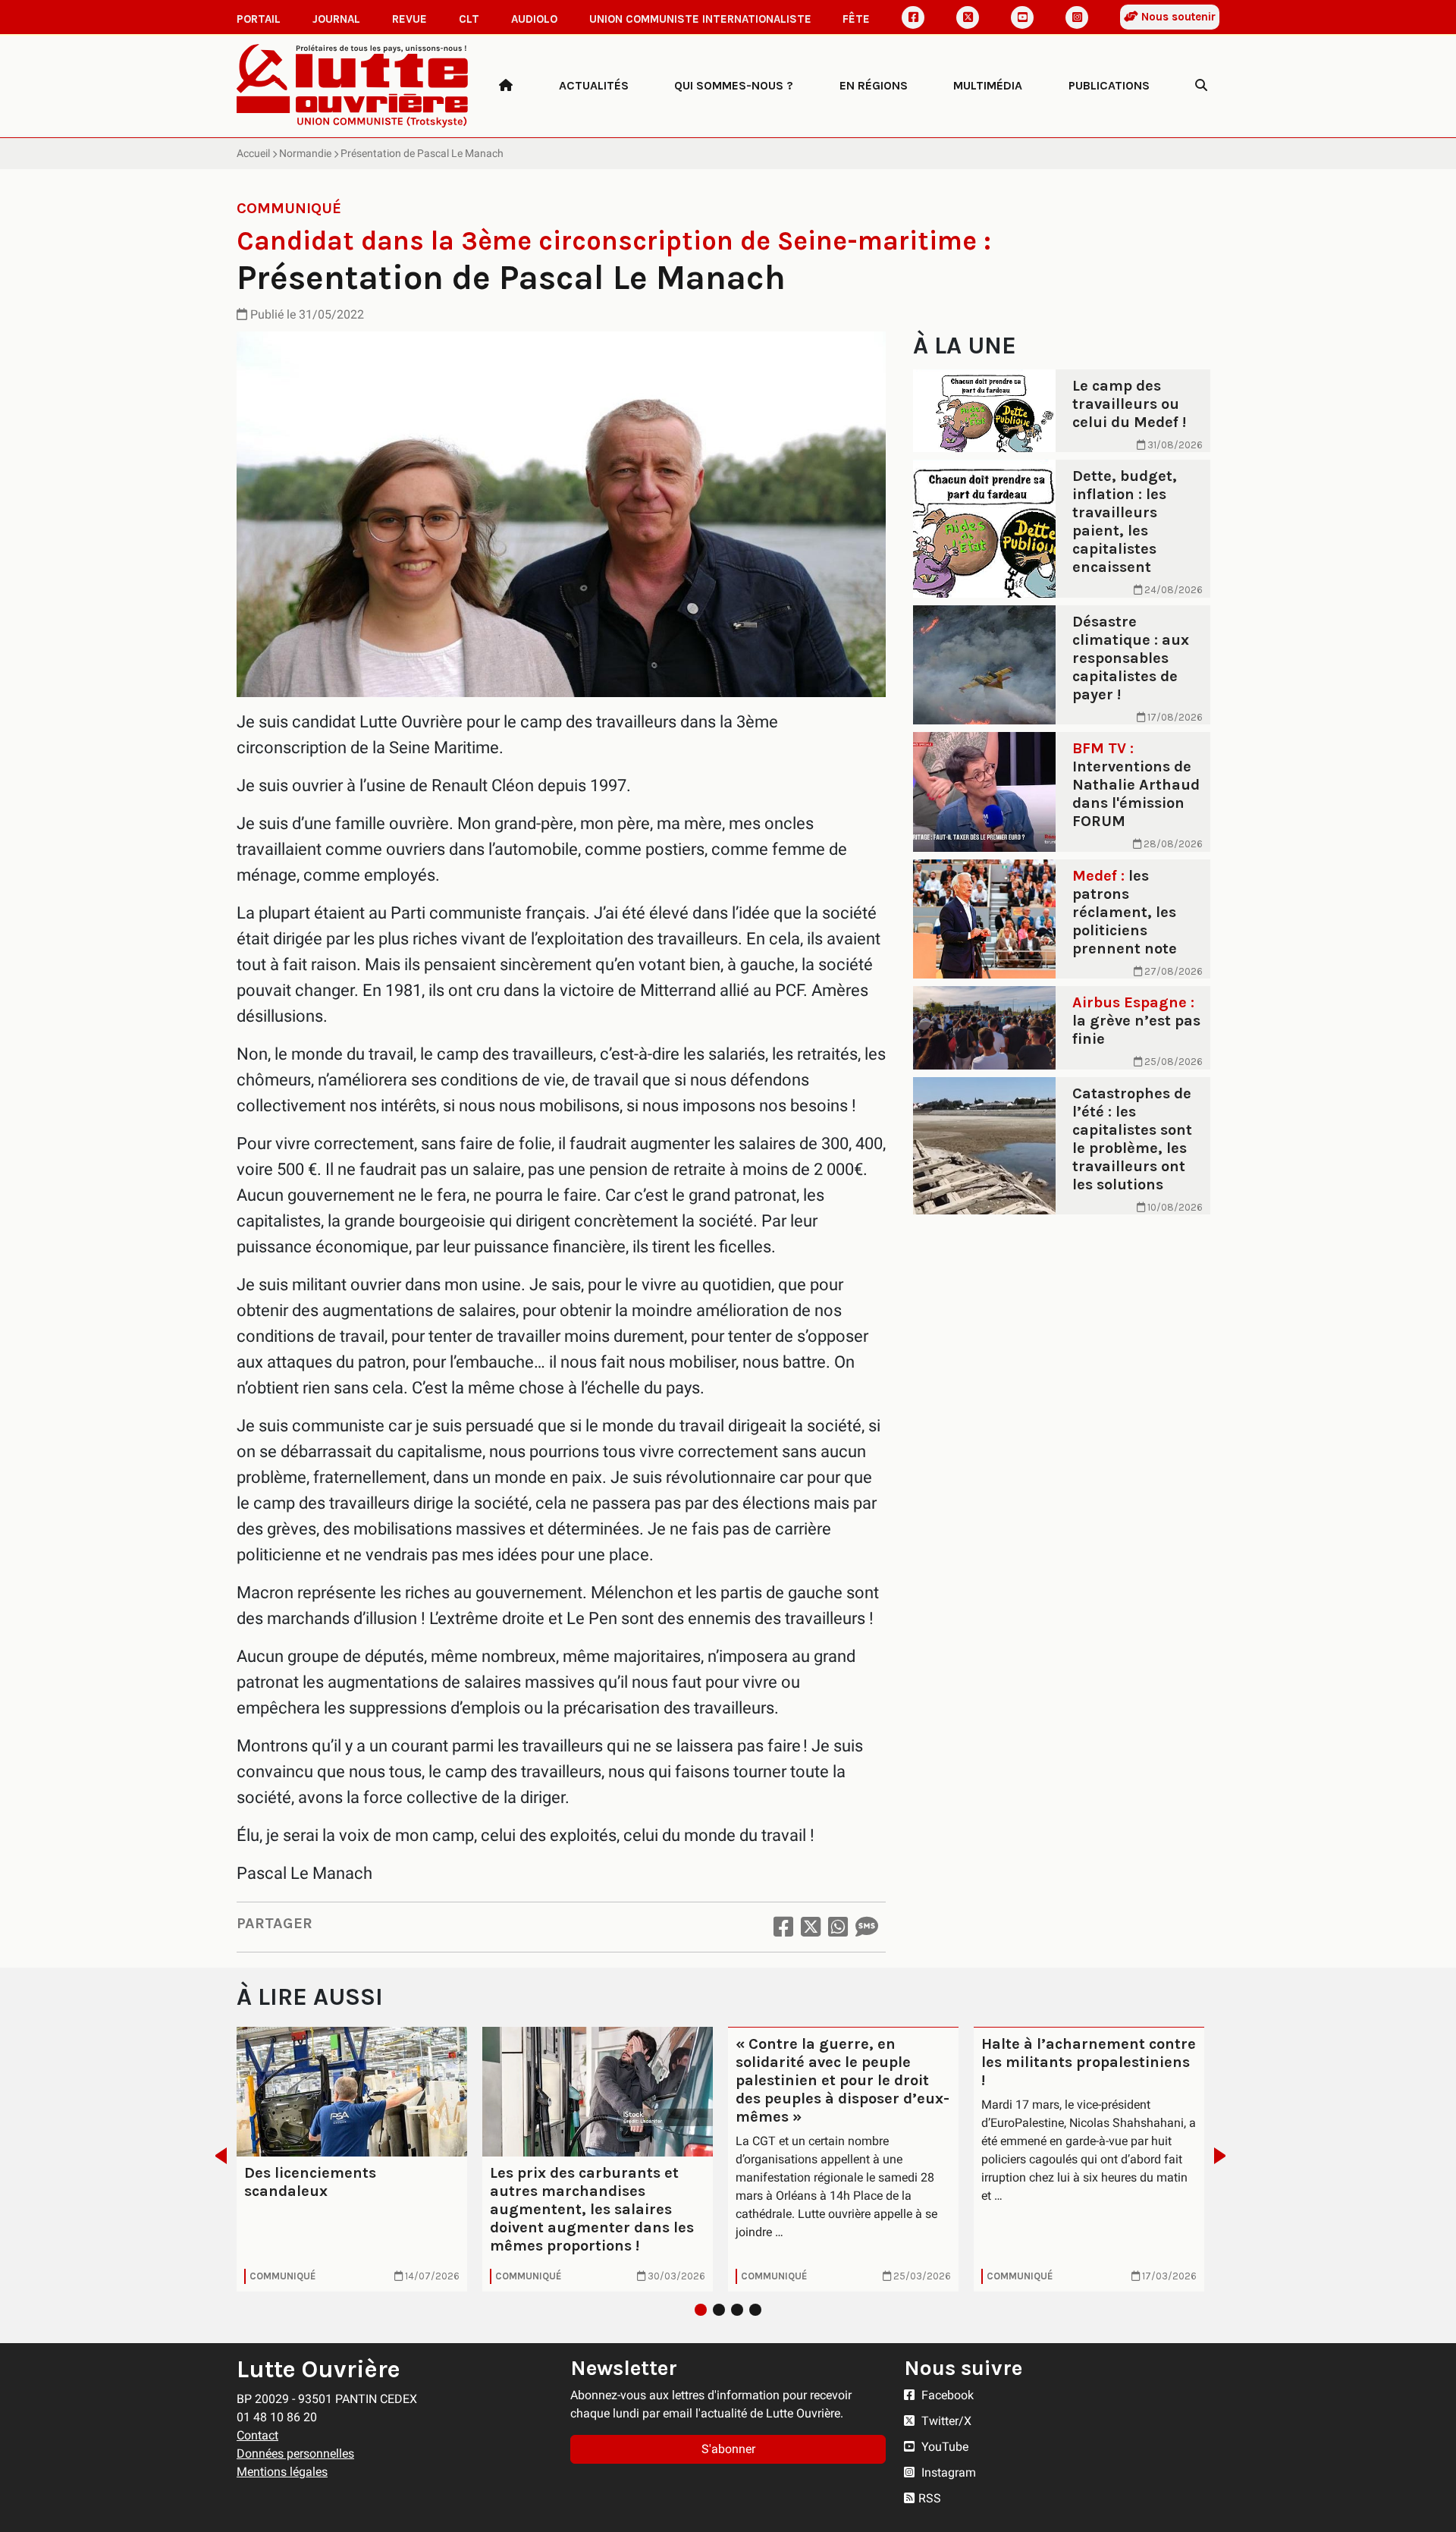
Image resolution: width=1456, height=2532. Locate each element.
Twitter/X (945, 2421)
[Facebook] (913, 17)
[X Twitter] (968, 17)
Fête (856, 19)
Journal (336, 19)
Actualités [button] (594, 85)
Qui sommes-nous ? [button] (734, 85)
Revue (409, 19)
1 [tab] (701, 2310)
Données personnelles (295, 2453)
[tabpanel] (352, 2159)
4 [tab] (755, 2310)
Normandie (305, 153)
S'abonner (728, 2449)
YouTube (943, 2447)
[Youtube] (1022, 17)
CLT (469, 19)
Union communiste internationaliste (700, 19)
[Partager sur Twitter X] (811, 1927)
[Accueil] (506, 86)
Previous (217, 2156)
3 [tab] (737, 2310)
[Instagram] (1077, 17)
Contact (257, 2435)
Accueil (253, 153)
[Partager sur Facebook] (783, 1927)
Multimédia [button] (988, 85)
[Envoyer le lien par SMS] (867, 1927)
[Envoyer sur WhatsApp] (838, 1927)
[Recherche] (1201, 86)
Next (1224, 2156)
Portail (259, 19)
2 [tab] (719, 2310)
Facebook (946, 2395)
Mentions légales (282, 2472)
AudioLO (534, 19)
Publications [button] (1109, 85)
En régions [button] (874, 85)
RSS (930, 2498)
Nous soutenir (1177, 17)
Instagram (947, 2472)
